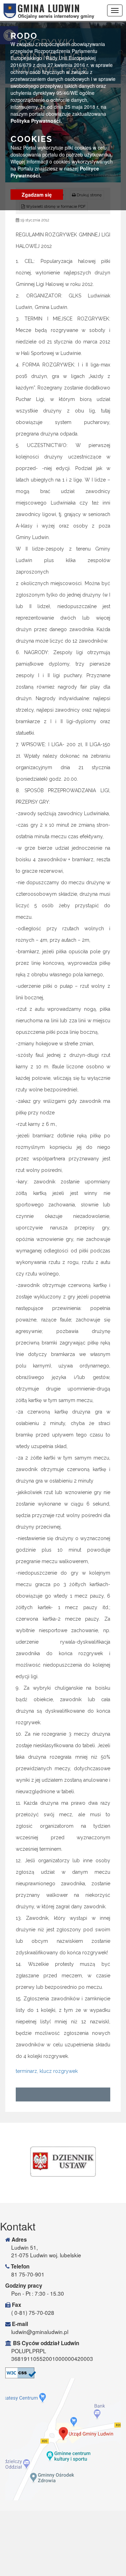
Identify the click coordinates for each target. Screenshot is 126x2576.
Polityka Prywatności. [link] (36, 121)
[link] (63, 2162)
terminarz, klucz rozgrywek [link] (47, 2071)
